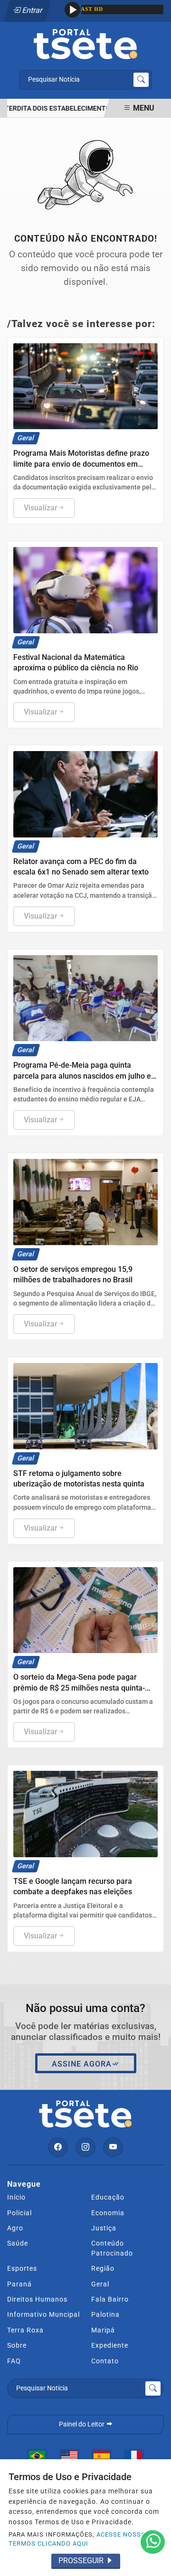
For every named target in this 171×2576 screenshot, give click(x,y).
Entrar (32, 10)
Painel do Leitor (82, 2424)
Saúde (18, 2243)
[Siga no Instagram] (85, 2147)
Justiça (104, 2228)
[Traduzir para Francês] (134, 2456)
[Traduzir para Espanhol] (102, 2456)
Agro (15, 2228)
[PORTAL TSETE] (85, 43)
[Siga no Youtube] (113, 2147)
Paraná (19, 2284)
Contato (105, 2361)
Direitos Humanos (37, 2299)
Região (103, 2268)
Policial (19, 2213)
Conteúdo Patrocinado (112, 2248)
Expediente (110, 2345)
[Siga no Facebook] (58, 2147)
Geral (100, 2284)
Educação (108, 2197)
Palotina (105, 2314)
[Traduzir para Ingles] (69, 2456)
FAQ (14, 2361)
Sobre (17, 2345)
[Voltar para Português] (37, 2456)
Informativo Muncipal (43, 2314)
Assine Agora (82, 2064)
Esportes (22, 2268)
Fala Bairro (110, 2299)
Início (16, 2197)
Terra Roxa (25, 2330)
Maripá (103, 2330)
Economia (108, 2213)
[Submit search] (141, 80)
